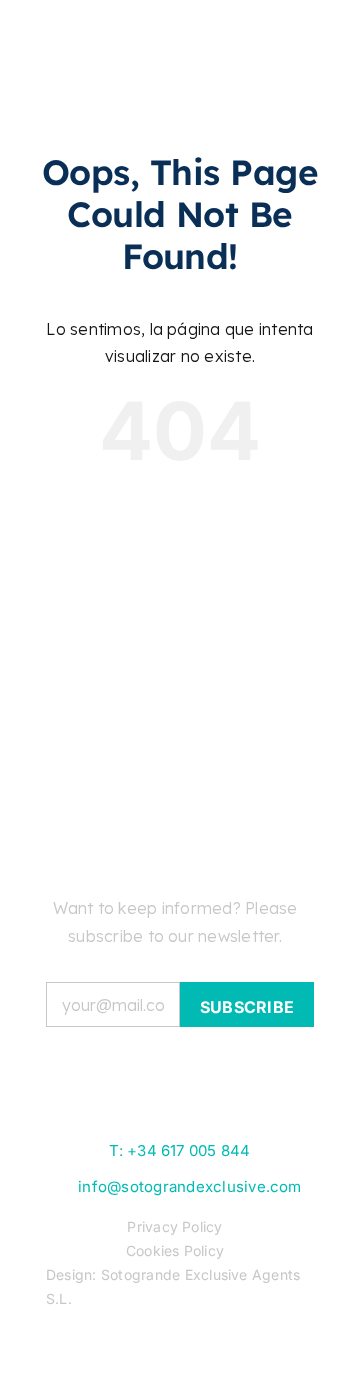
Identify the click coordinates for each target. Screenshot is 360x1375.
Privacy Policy (174, 1226)
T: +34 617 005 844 (179, 1150)
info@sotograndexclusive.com (189, 1186)
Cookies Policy (175, 1250)
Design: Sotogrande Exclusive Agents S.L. (173, 1286)
